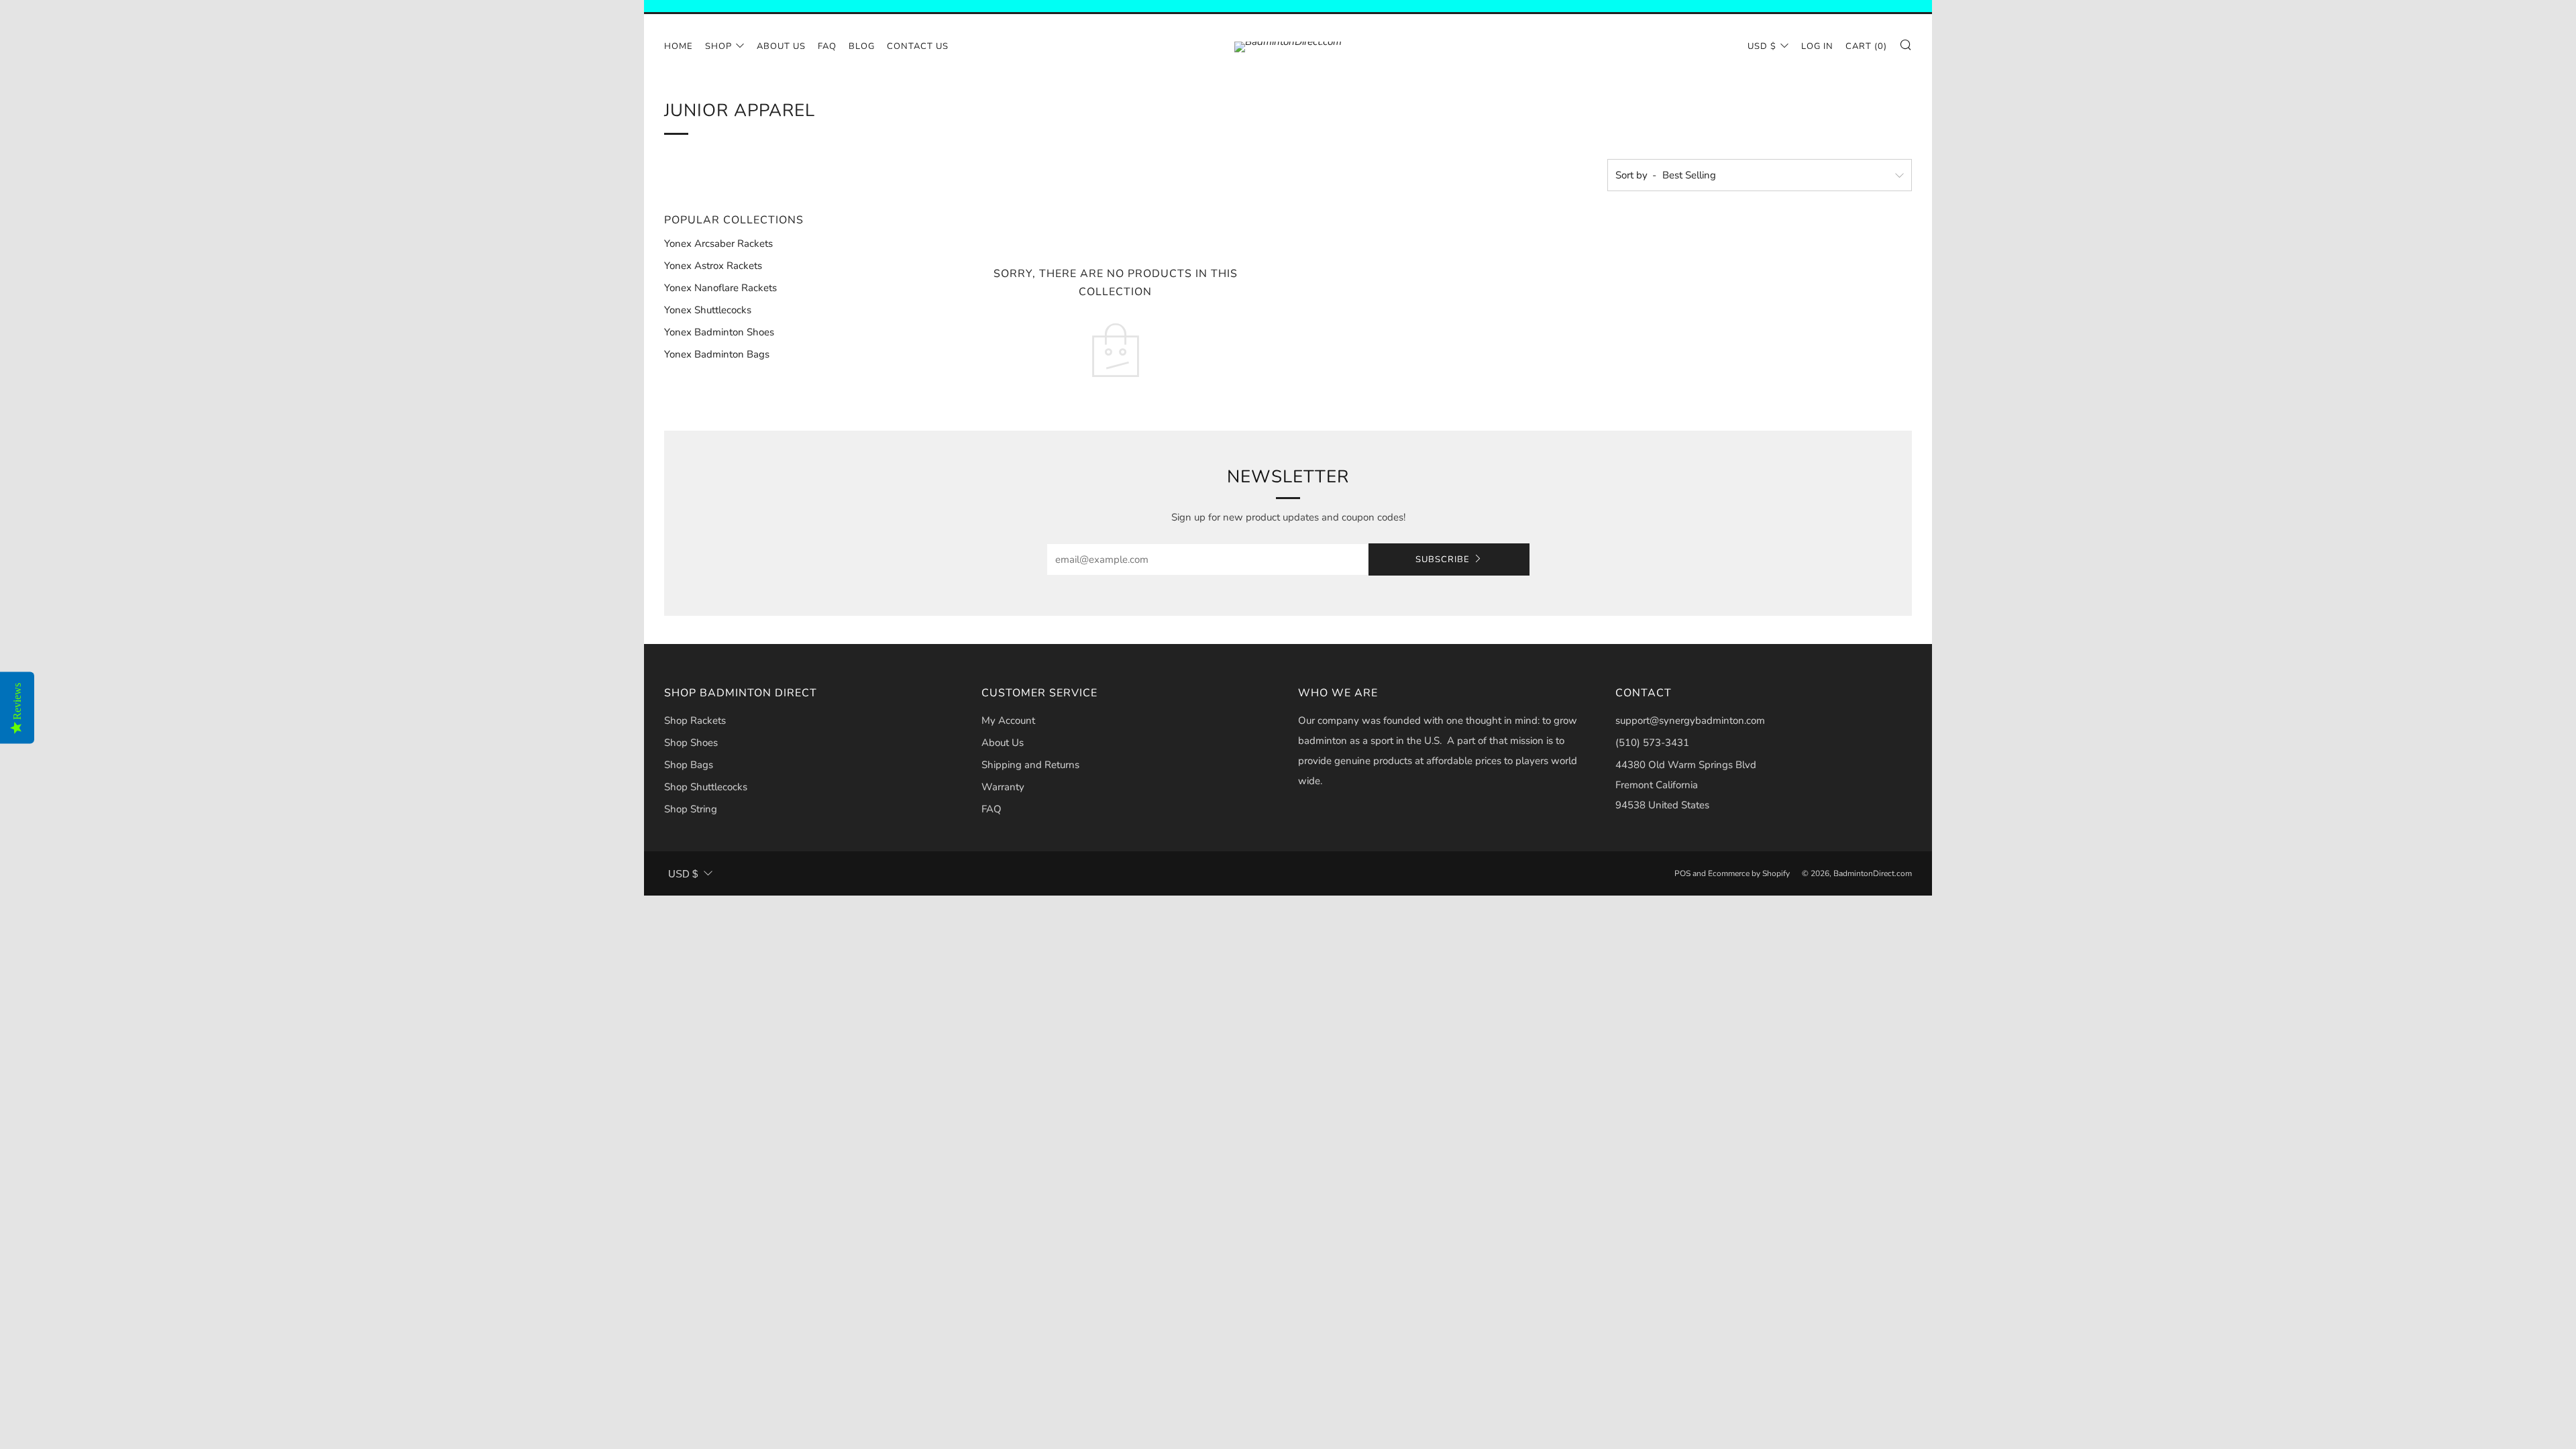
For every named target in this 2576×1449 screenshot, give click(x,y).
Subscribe (1443, 559)
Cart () (1866, 46)
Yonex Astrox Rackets (713, 266)
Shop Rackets (695, 720)
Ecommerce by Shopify (1749, 873)
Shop (718, 46)
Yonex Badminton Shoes (719, 332)
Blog (862, 46)
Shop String (691, 809)
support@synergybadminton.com (1690, 720)
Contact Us (918, 46)
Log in (1817, 46)
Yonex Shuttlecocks (708, 310)
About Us (781, 46)
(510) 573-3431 (1652, 743)
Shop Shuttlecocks (706, 787)
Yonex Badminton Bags (717, 354)
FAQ (827, 46)
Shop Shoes (691, 743)
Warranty (1003, 787)
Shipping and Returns (1030, 765)
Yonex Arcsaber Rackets (718, 244)
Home (679, 46)
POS (1682, 873)
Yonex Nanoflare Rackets (720, 288)
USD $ (1762, 46)
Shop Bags (689, 765)
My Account (1008, 720)
